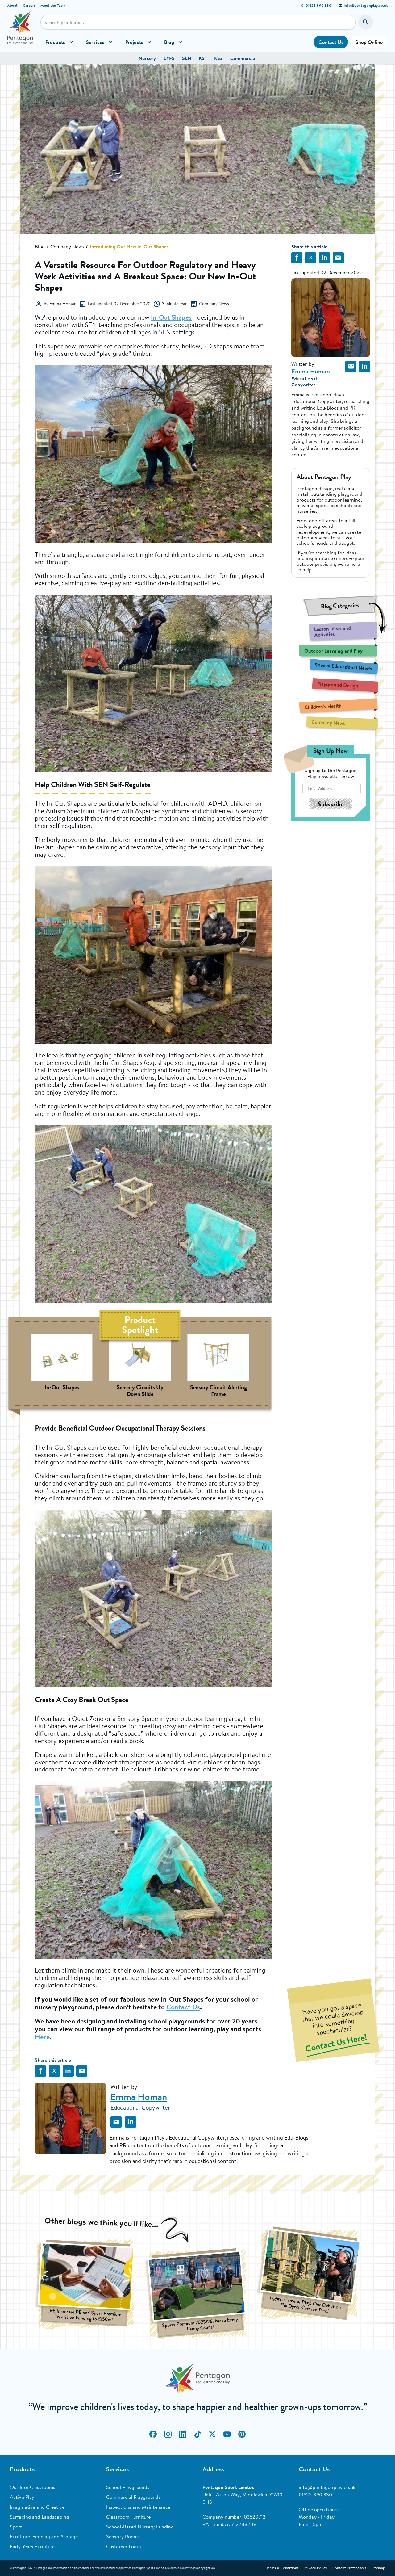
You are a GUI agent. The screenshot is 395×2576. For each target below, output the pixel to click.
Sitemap (378, 2568)
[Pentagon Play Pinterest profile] (242, 2434)
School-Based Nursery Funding (140, 2527)
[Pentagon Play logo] (20, 32)
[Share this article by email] (338, 258)
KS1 (203, 58)
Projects (134, 42)
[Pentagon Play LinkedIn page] (183, 2434)
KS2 (218, 58)
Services (95, 42)
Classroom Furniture (128, 2517)
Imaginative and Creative (37, 2507)
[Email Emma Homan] (351, 367)
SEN (187, 58)
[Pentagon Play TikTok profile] (197, 2434)
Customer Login (124, 2546)
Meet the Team (53, 5)
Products (55, 42)
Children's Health (323, 706)
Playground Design (338, 685)
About (13, 5)
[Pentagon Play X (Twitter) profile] (212, 2434)
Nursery (147, 58)
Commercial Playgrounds (133, 2497)
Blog (169, 42)
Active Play (22, 2497)
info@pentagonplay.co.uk (366, 5)
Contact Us (331, 42)
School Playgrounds (128, 2487)
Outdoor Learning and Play (333, 651)
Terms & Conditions (282, 2568)
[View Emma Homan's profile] (70, 2118)
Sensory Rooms (123, 2536)
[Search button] (366, 22)
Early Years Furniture (32, 2546)
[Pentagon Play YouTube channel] (227, 2434)
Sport (16, 2527)
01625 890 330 (319, 5)
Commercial (243, 58)
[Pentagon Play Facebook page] (153, 2434)
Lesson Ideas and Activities (332, 631)
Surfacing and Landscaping (39, 2517)
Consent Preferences (349, 2568)
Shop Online (369, 42)
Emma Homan (311, 371)
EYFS (169, 58)
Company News (67, 246)
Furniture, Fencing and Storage (44, 2536)
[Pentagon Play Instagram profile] (168, 2434)
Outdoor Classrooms (33, 2487)
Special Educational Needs (343, 666)
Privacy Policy (315, 2568)
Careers (29, 5)
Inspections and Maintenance (138, 2507)
